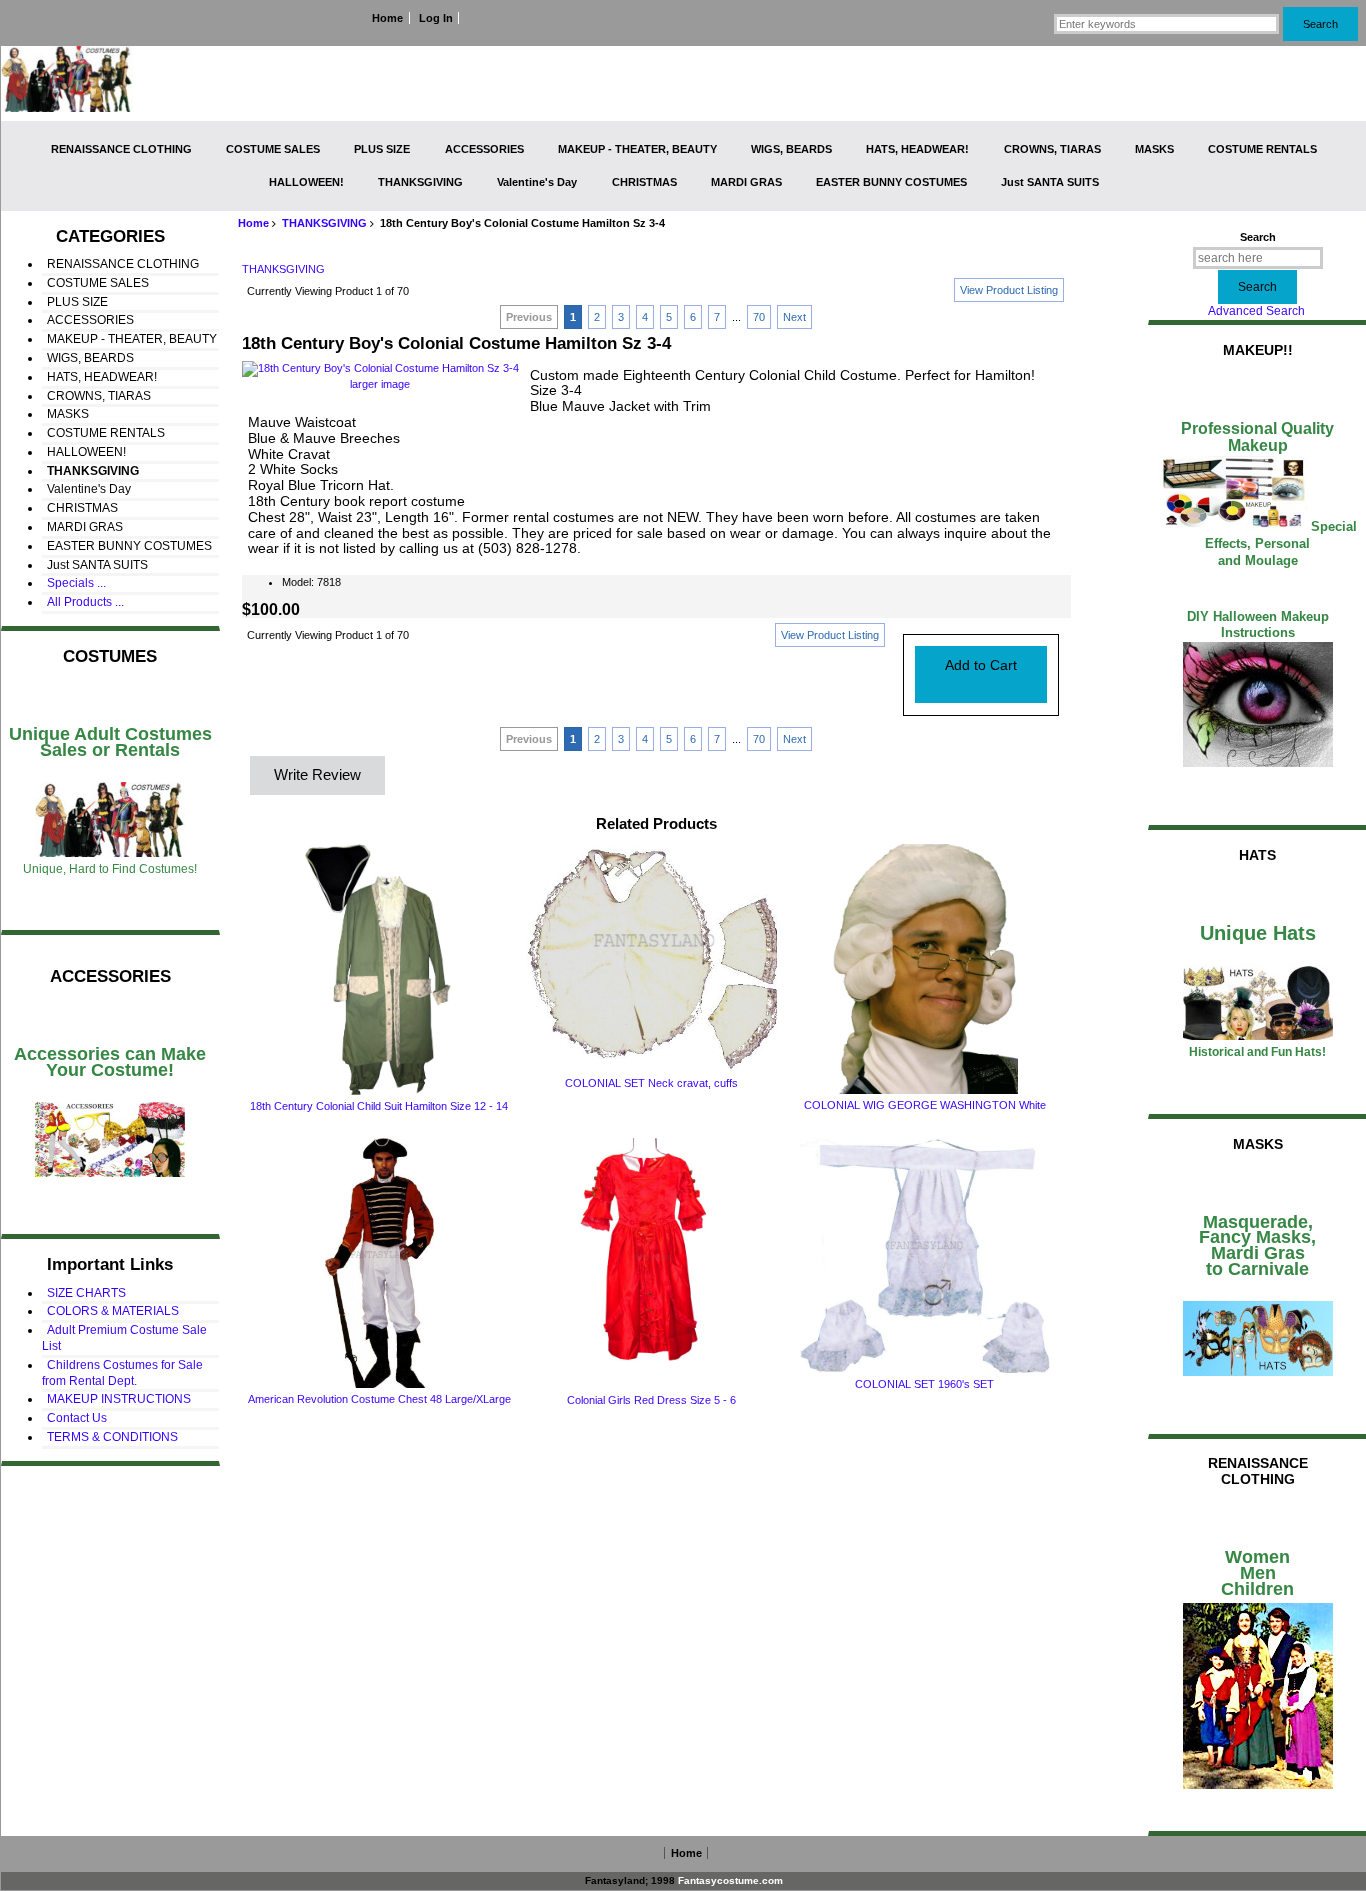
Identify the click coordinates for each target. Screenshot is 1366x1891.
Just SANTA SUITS (1050, 182)
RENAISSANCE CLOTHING (121, 149)
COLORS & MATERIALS (113, 1311)
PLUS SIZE (382, 149)
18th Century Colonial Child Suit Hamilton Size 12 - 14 (379, 1106)
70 (759, 317)
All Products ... (85, 602)
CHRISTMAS (644, 182)
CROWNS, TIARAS (1052, 149)
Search (1258, 237)
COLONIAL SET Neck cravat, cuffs (651, 1083)
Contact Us (77, 1418)
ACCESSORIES (484, 149)
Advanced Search (1256, 311)
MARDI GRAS (746, 182)
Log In (436, 18)
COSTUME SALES (273, 149)
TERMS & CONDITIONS (112, 1437)
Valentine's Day (537, 182)
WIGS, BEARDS (791, 149)
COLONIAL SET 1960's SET (924, 1384)
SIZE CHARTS (86, 1293)
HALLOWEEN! (306, 182)
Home (387, 18)
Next (794, 317)
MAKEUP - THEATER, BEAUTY (637, 149)
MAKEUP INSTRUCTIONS (119, 1399)
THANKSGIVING (324, 223)
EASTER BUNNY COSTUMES (891, 182)
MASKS (1154, 149)
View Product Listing (1009, 290)
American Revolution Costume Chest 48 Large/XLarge (379, 1399)
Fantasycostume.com (730, 1880)
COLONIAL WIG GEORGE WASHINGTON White (925, 1105)
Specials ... (76, 583)
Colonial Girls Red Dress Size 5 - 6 (651, 1400)
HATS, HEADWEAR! (917, 149)
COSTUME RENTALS (1262, 149)
